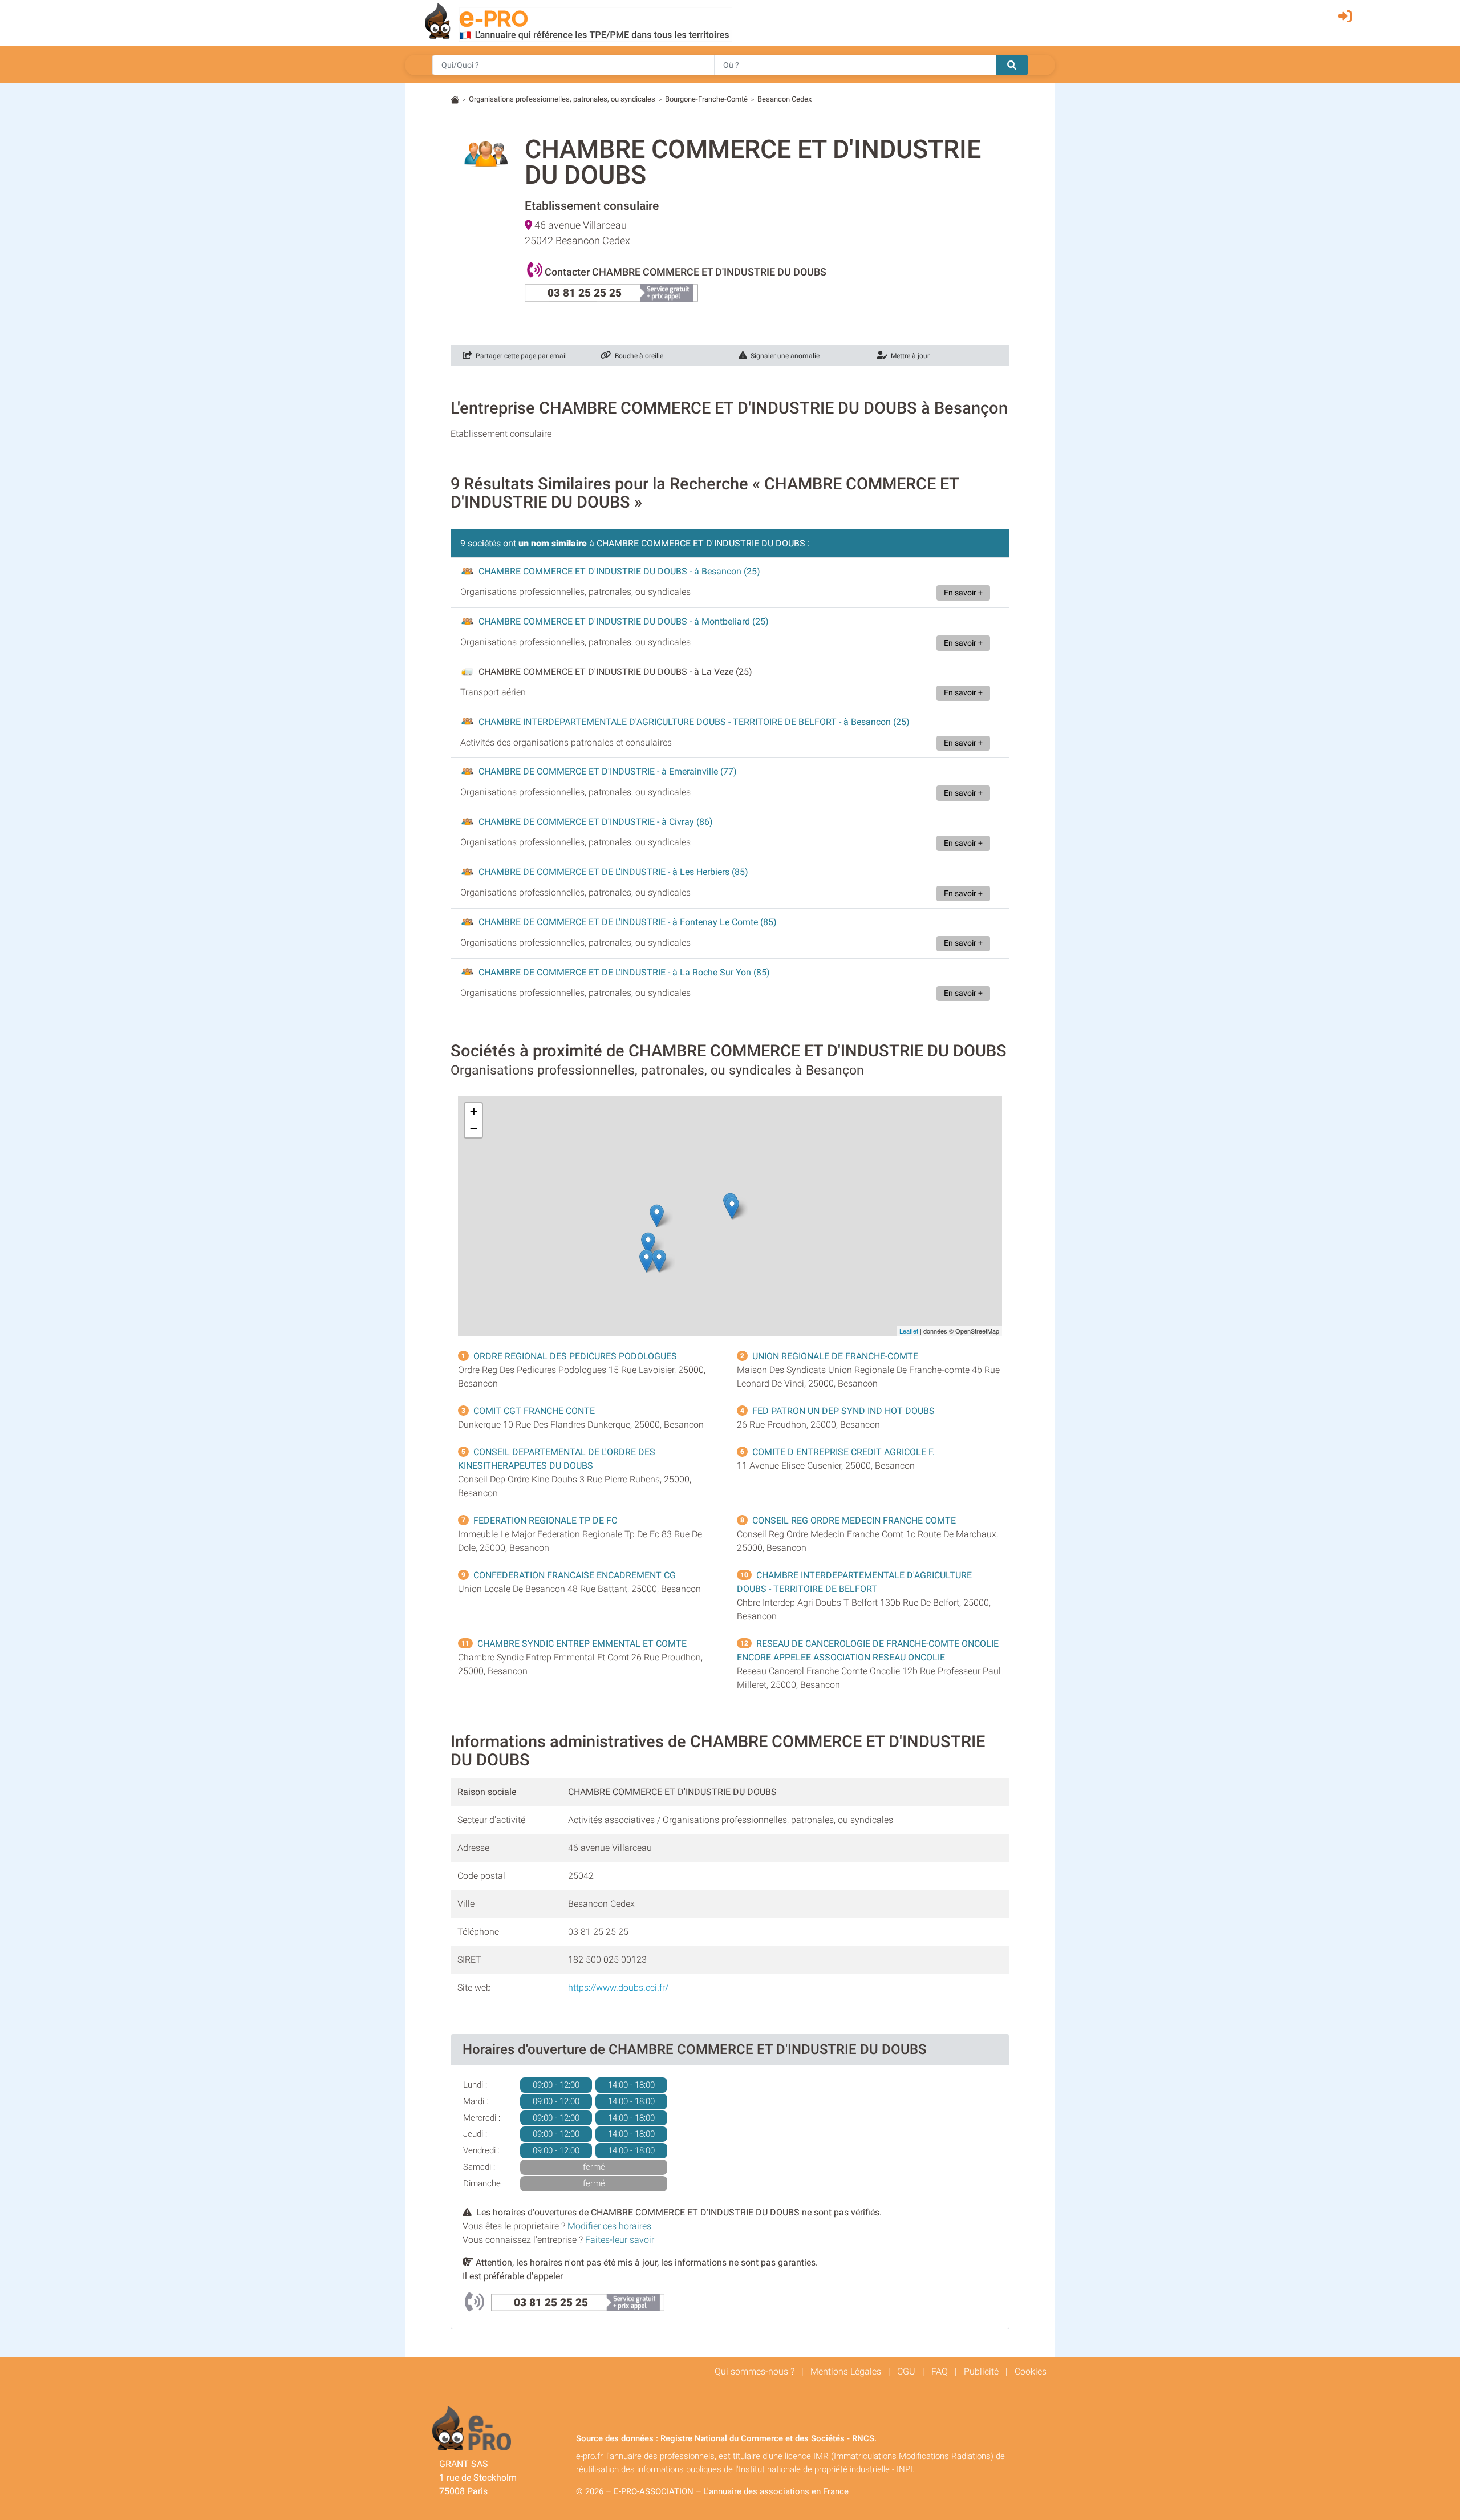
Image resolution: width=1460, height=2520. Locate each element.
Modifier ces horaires (609, 2226)
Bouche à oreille (637, 356)
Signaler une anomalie (783, 356)
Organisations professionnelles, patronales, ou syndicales (562, 99)
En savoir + (963, 593)
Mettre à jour (909, 356)
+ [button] (474, 1111)
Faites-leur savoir (620, 2240)
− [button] (474, 1129)
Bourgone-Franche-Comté (706, 99)
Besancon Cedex (784, 99)
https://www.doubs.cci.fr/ (618, 1988)
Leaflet (909, 1331)
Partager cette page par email (520, 356)
